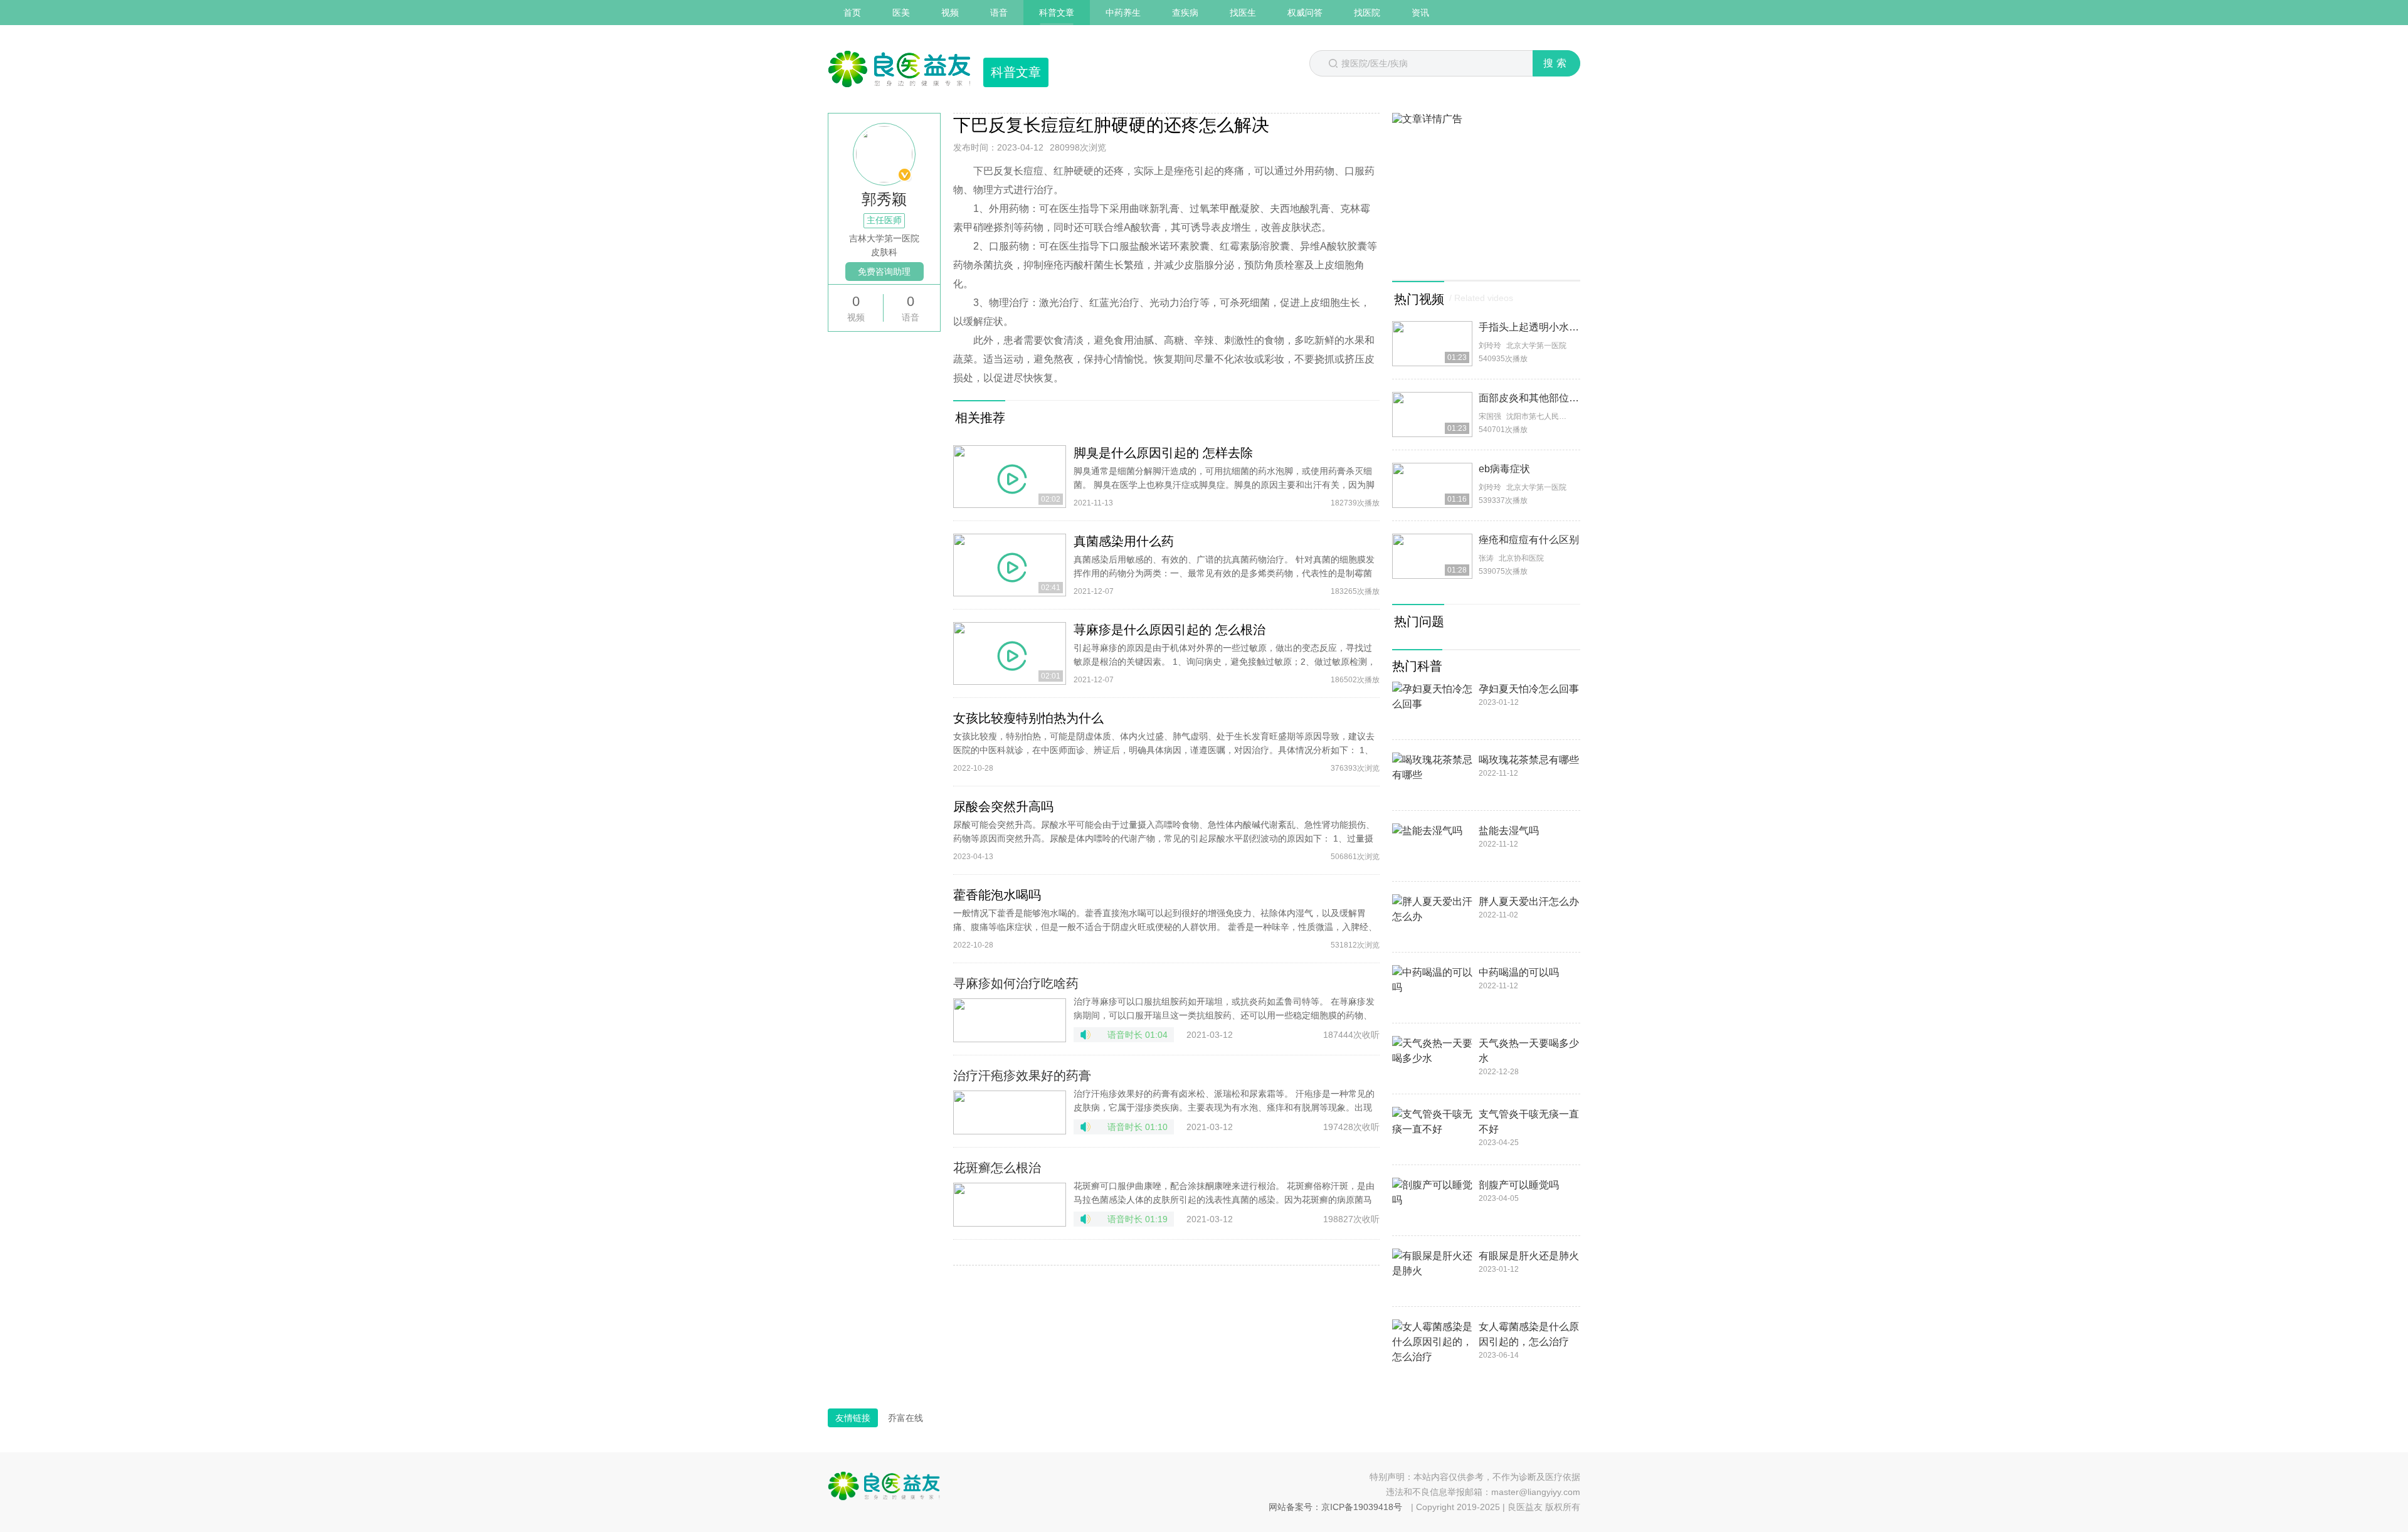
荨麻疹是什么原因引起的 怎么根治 (1170, 630)
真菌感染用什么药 (1124, 541)
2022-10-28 (973, 768)
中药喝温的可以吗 (1519, 972)
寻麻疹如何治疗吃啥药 (1016, 983)
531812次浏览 (1355, 945)
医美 (901, 13)
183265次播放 (1355, 591)
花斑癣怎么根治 (997, 1168)
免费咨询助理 (884, 272)
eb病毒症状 (1504, 469)
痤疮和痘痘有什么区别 (1529, 540)
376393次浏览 (1355, 768)
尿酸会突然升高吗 (1003, 806)
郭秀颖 (884, 199)
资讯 (1420, 13)
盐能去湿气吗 (1509, 831)
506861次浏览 (1355, 857)
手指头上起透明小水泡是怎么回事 (1554, 327)
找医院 (1367, 13)
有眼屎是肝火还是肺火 (1529, 1256)
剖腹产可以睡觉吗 (1519, 1185)
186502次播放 (1355, 680)
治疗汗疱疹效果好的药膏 (1022, 1075)
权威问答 (1305, 13)
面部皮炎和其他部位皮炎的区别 (1549, 398)
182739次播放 (1355, 503)
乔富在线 (906, 1418)
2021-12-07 (1094, 591)
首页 (852, 13)
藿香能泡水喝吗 (997, 895)
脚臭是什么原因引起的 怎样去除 (1163, 453)
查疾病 (1185, 13)
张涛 (1486, 558)
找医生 (1243, 13)
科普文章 (1057, 13)
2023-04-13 (973, 857)
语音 (999, 13)
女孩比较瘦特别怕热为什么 (1028, 718)
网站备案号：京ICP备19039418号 (1335, 1507)
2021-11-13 (1093, 503)
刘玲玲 (1490, 346)
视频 (950, 13)
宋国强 (1490, 416)
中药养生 (1123, 13)
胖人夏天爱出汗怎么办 (1529, 901)
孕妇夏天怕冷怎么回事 (1529, 689)
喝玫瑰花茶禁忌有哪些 (1529, 760)
